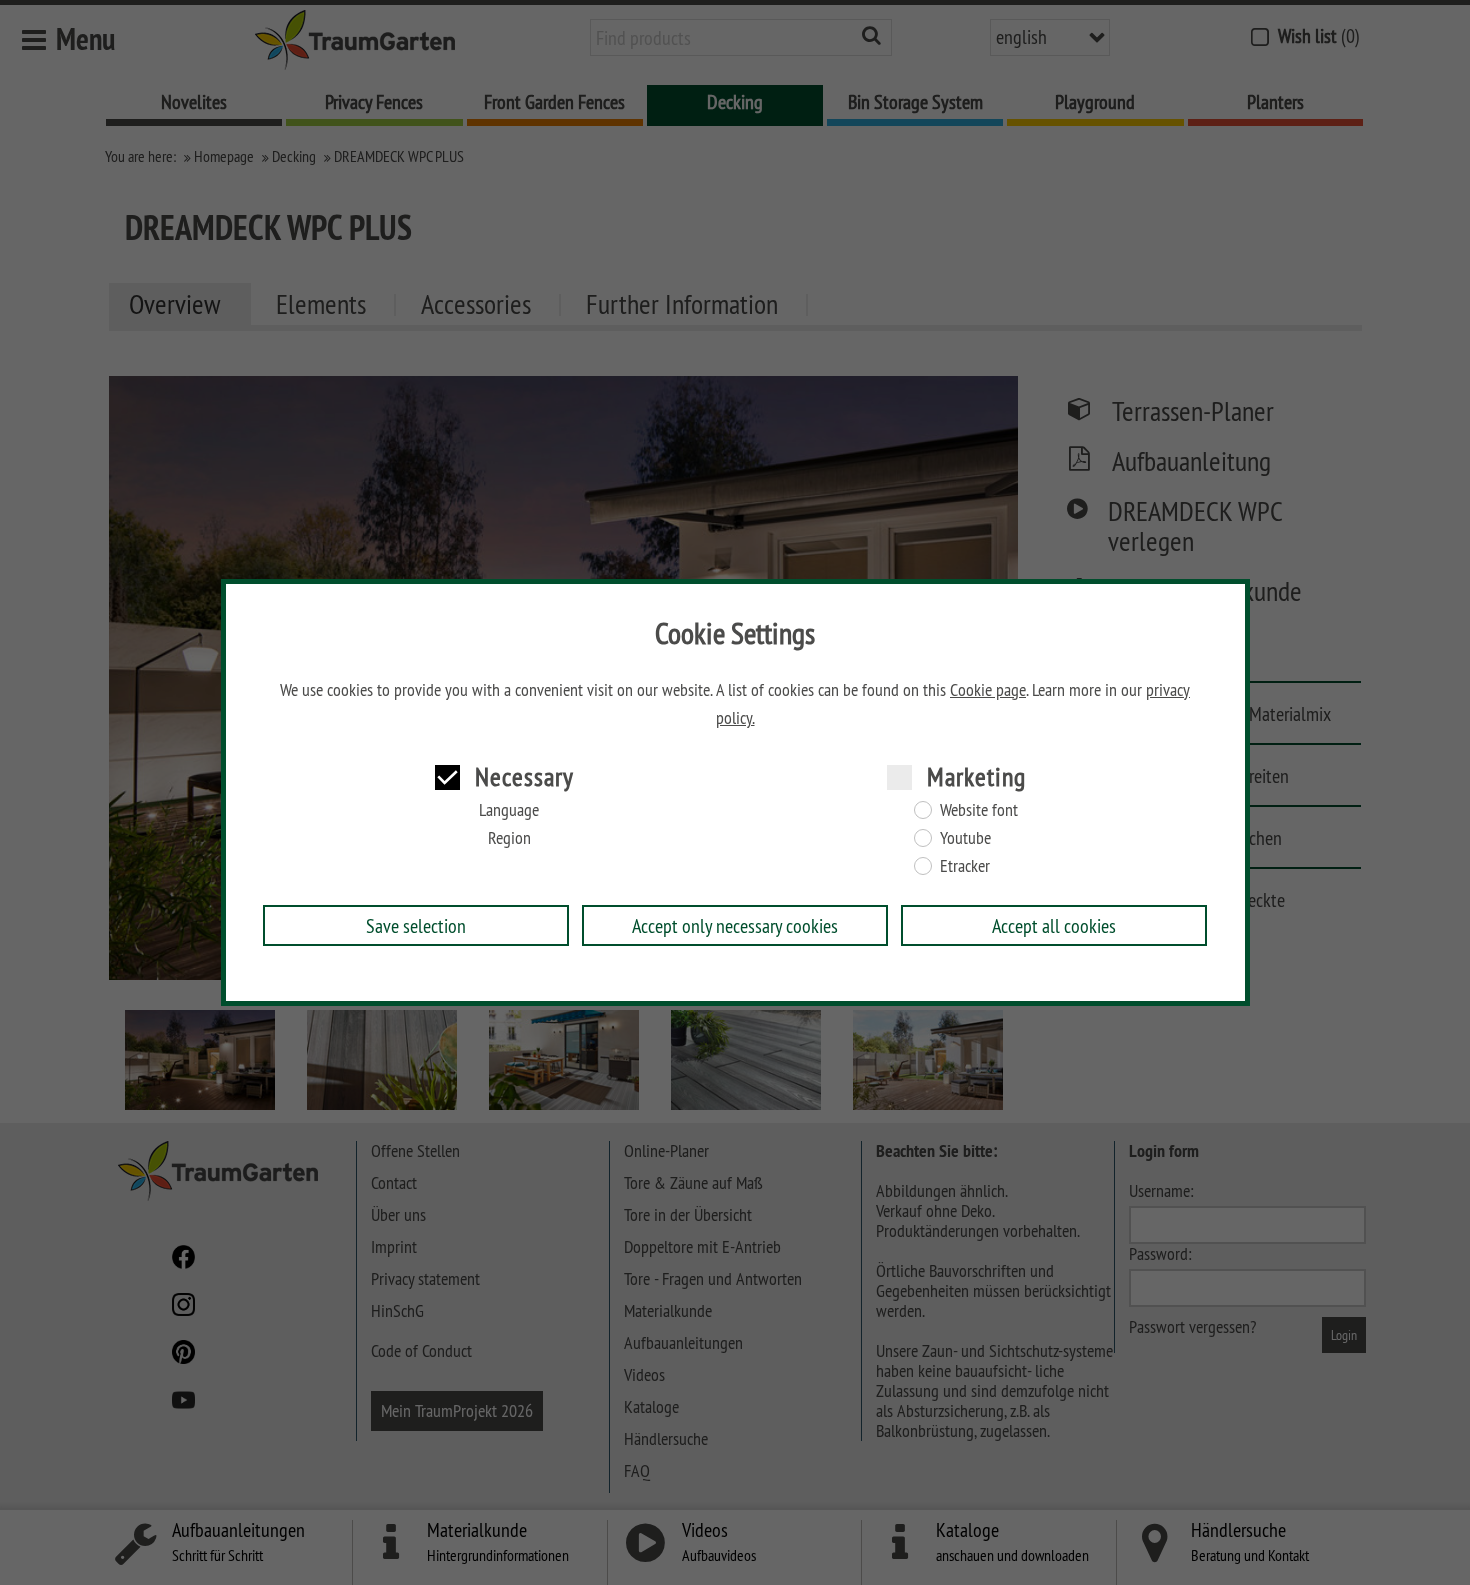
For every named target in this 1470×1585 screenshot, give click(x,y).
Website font (979, 810)
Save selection (416, 925)
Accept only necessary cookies (735, 925)
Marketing (976, 776)
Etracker (965, 866)
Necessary (524, 776)
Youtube (965, 838)
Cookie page (988, 690)
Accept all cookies (1054, 925)
